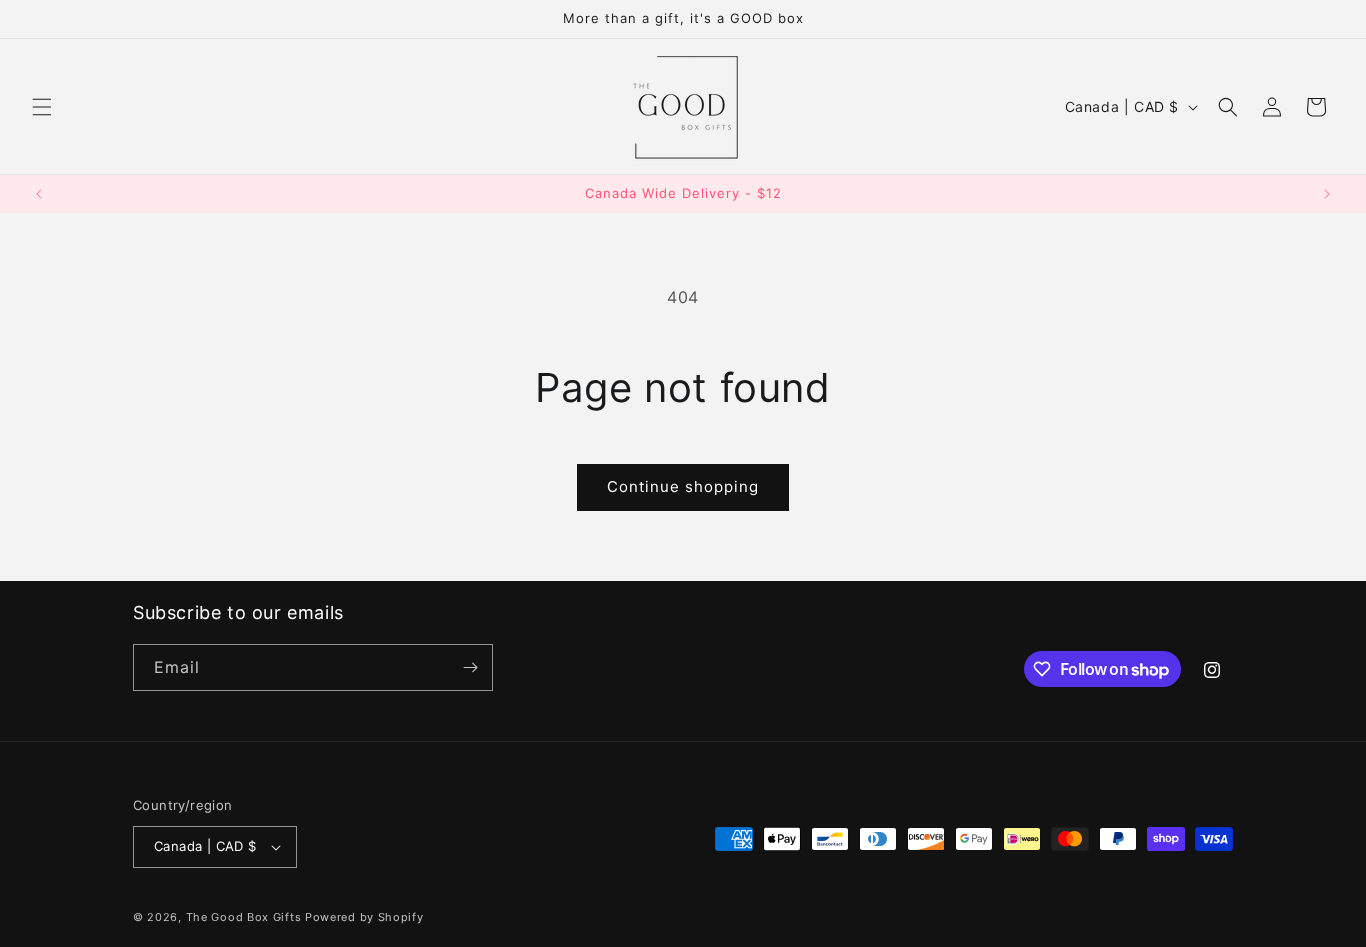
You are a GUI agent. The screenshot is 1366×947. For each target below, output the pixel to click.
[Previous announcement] (39, 194)
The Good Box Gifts (244, 917)
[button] (42, 107)
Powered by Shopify (364, 917)
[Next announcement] (1327, 194)
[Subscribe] (470, 667)
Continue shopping (683, 486)
